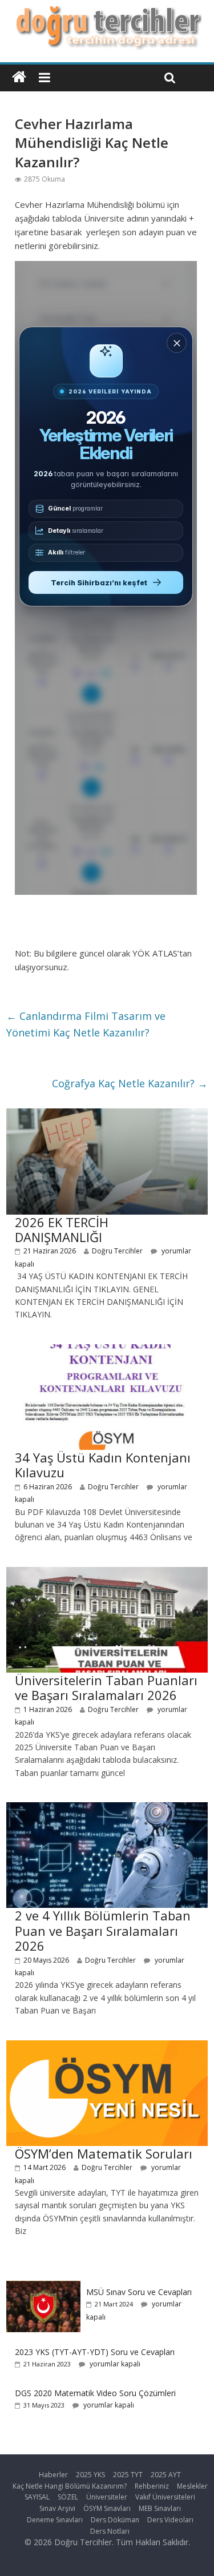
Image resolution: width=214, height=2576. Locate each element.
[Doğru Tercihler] (107, 13)
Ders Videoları (170, 2520)
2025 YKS (90, 2475)
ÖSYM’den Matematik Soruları (104, 2153)
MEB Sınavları (160, 2508)
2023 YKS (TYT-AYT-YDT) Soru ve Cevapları (95, 2352)
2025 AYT (166, 2475)
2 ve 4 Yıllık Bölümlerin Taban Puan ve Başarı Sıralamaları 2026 (103, 1930)
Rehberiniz (152, 2486)
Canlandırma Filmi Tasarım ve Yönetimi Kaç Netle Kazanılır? (86, 1024)
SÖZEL (68, 2497)
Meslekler (192, 2486)
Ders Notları (110, 2531)
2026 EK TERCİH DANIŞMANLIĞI (62, 1229)
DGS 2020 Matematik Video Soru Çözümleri (95, 2393)
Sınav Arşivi (57, 2508)
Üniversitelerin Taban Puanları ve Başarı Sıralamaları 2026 (106, 1687)
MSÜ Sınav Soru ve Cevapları (139, 2292)
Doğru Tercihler (117, 1251)
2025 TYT (128, 2475)
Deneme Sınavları (55, 2520)
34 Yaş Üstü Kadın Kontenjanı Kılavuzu (103, 1465)
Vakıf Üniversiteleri (165, 2497)
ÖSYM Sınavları (107, 2508)
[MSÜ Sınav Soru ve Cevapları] (43, 2287)
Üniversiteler (107, 2497)
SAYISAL (37, 2497)
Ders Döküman (115, 2520)
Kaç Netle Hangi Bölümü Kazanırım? (70, 2486)
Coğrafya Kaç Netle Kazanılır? (130, 1083)
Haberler (53, 2475)
